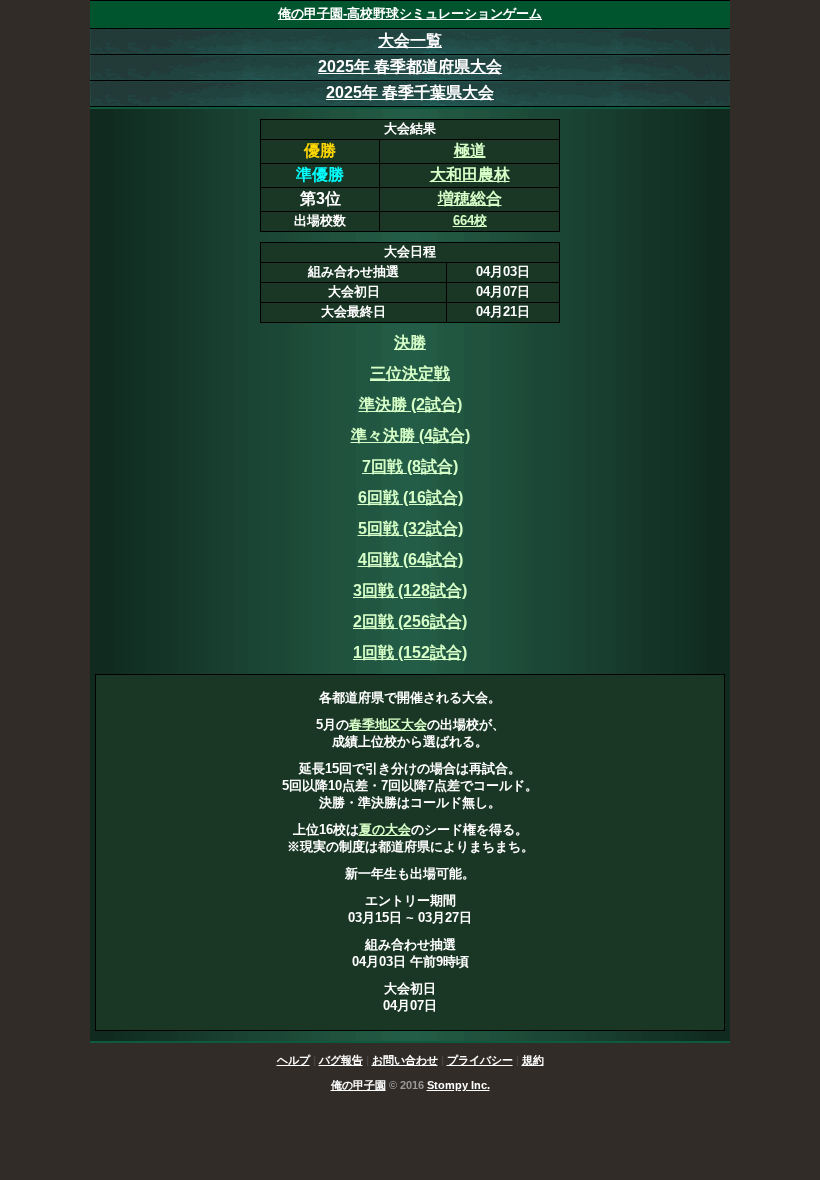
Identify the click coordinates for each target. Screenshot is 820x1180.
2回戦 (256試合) (410, 621)
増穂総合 (470, 198)
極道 (470, 150)
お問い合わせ (405, 1060)
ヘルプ (293, 1060)
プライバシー (480, 1060)
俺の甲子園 (358, 1085)
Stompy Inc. (458, 1085)
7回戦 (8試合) (410, 466)
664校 (470, 220)
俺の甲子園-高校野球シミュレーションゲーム (410, 13)
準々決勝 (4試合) (410, 435)
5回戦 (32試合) (410, 528)
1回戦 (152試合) (410, 652)
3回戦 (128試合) (410, 590)
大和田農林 (470, 174)
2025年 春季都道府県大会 (410, 66)
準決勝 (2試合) (410, 404)
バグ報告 (341, 1060)
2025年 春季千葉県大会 (410, 92)
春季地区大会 (388, 724)
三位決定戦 (410, 373)
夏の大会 (385, 829)
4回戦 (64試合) (410, 559)
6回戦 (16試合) (410, 497)
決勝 (410, 342)
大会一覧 (410, 40)
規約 (533, 1060)
